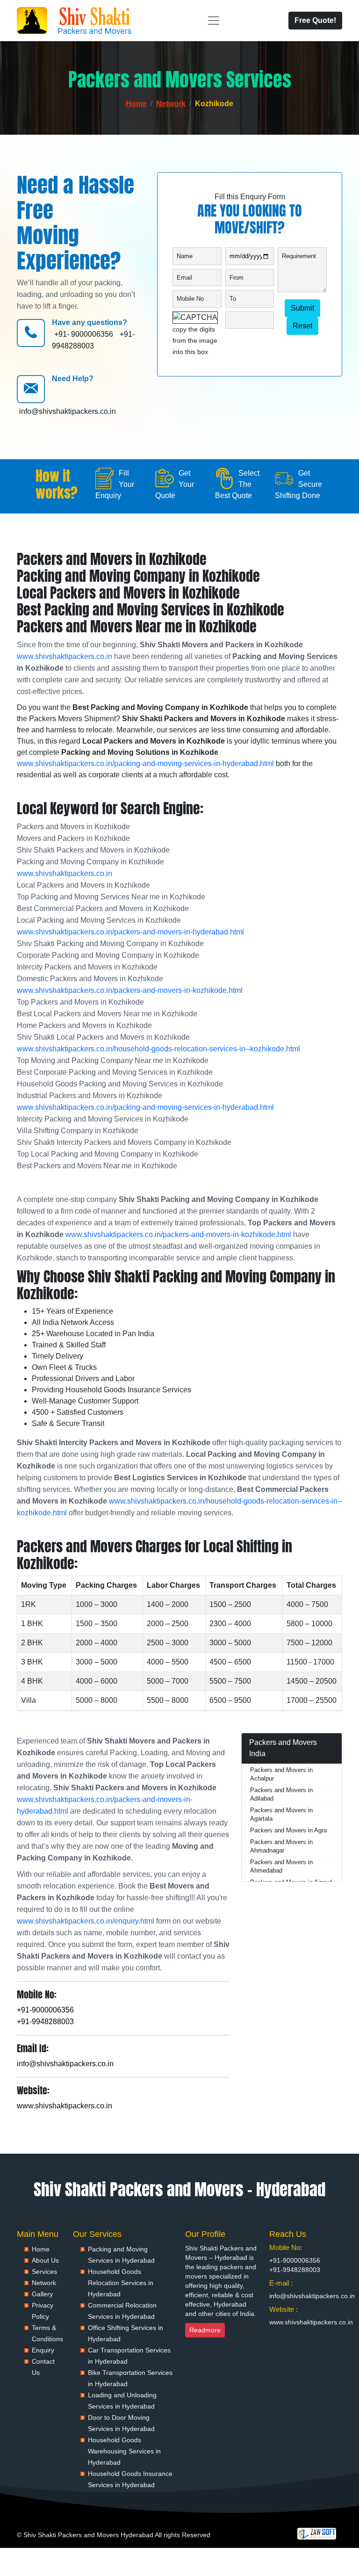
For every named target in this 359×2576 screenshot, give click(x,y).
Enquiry (43, 2350)
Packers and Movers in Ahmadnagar (281, 1846)
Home (136, 104)
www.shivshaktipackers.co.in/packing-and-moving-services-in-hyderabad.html (145, 763)
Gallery (42, 2294)
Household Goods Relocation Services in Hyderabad (121, 2283)
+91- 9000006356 (84, 334)
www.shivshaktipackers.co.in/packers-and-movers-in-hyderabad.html (130, 932)
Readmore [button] (205, 2330)
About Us (45, 2260)
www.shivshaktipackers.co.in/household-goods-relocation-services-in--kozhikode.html (158, 1049)
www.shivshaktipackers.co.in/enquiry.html (86, 1921)
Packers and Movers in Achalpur (281, 1774)
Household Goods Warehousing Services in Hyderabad (124, 2451)
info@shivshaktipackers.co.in (68, 411)
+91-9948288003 (45, 2022)
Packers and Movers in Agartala (281, 1814)
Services (44, 2272)
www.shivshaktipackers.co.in (65, 656)
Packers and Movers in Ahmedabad (281, 1866)
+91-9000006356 (45, 2010)
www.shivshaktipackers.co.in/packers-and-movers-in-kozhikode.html (130, 990)
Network (171, 104)
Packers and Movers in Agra (288, 1830)
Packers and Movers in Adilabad (281, 1794)
